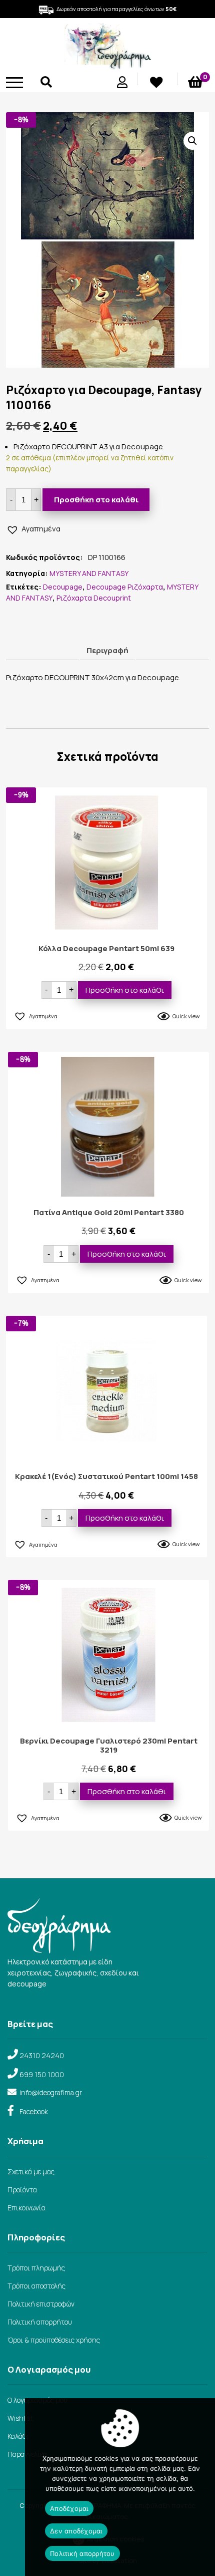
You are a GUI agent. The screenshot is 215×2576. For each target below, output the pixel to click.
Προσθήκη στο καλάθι (96, 500)
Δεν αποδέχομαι (76, 2531)
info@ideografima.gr (51, 2092)
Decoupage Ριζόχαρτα (125, 587)
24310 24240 (42, 2055)
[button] (192, 141)
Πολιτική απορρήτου (40, 2322)
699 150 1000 (42, 2074)
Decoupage (63, 587)
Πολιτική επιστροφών (41, 2304)
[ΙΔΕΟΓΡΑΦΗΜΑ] (107, 65)
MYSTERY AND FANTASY (89, 573)
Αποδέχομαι (69, 2508)
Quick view (186, 1016)
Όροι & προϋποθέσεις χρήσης (54, 2340)
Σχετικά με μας (31, 2172)
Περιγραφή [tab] (107, 650)
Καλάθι (18, 2436)
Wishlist (20, 2418)
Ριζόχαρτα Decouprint (94, 598)
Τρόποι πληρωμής (36, 2268)
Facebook (34, 2111)
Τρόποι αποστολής (36, 2286)
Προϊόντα (22, 2190)
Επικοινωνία (26, 2208)
